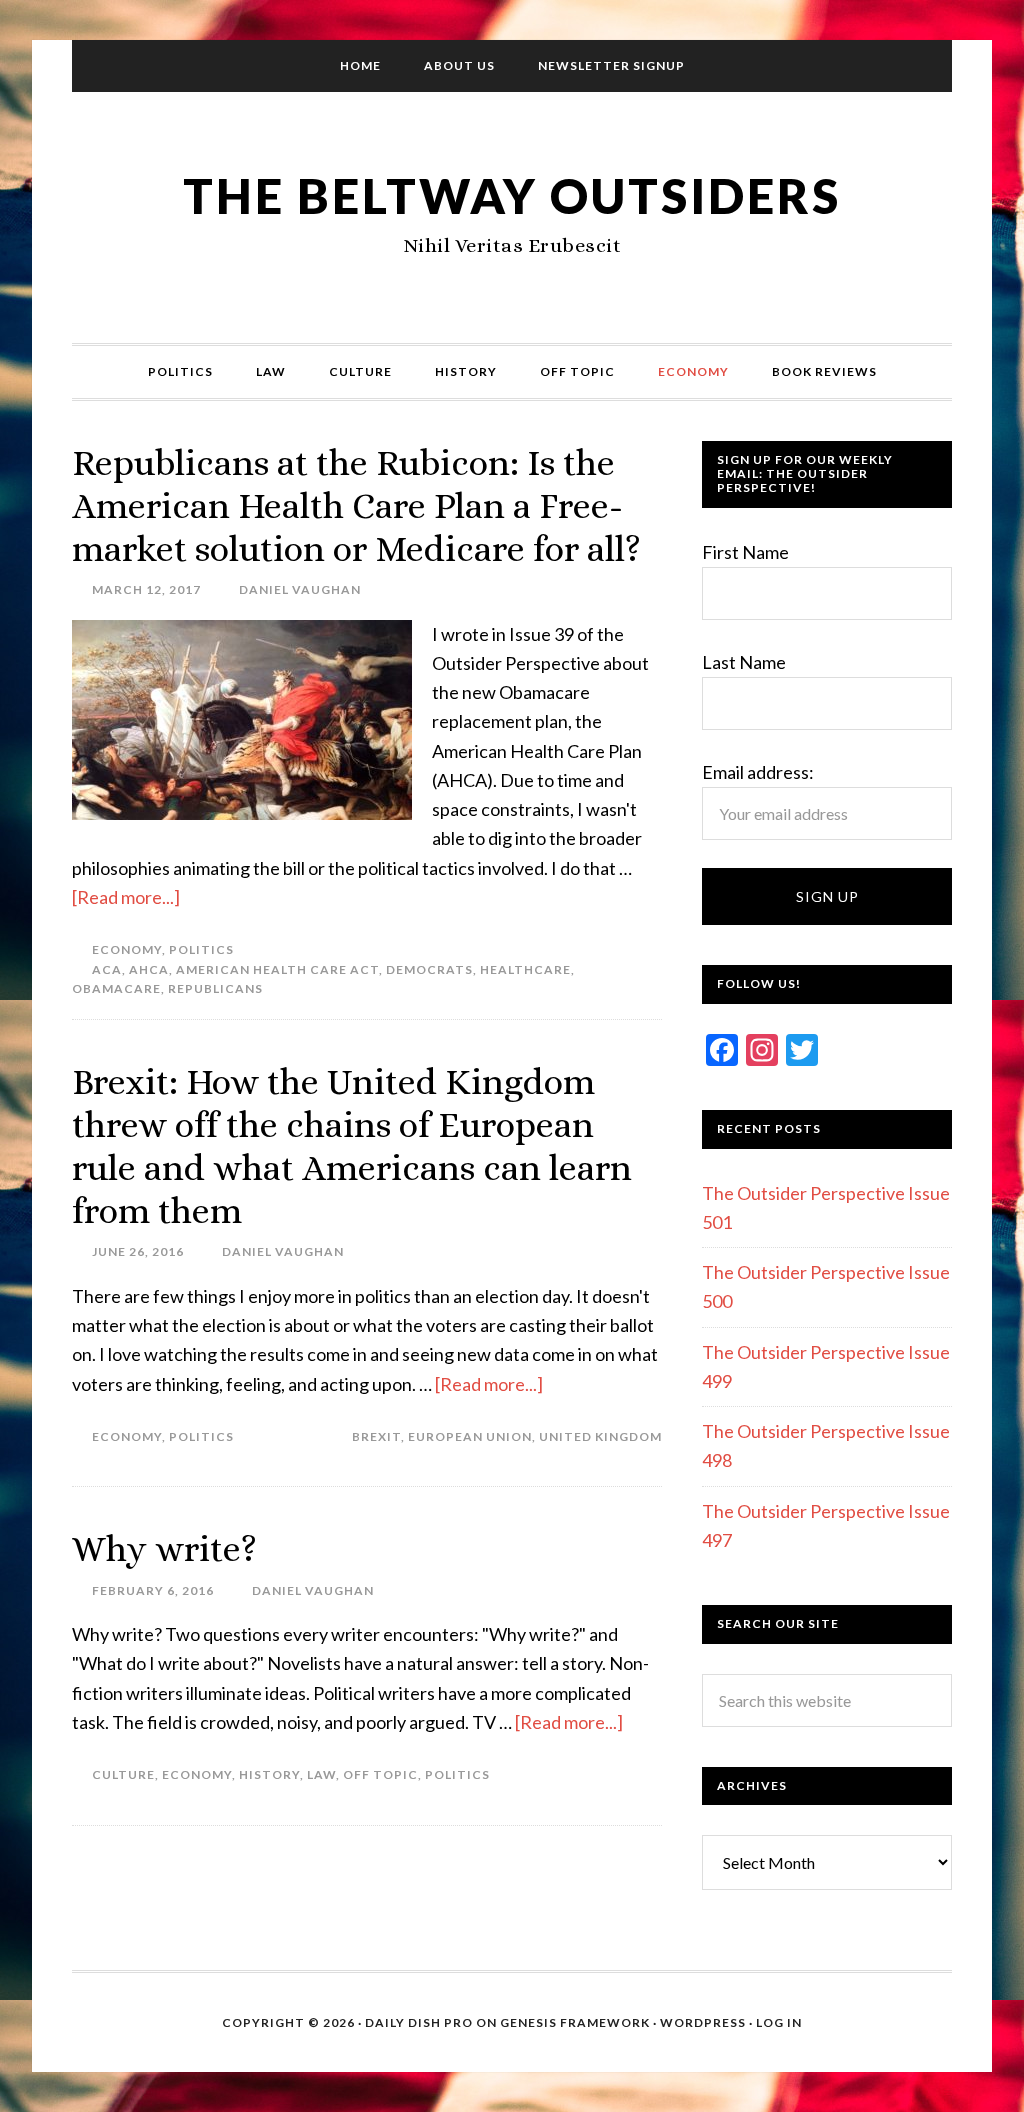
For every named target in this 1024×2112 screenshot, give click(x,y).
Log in (779, 2022)
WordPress (703, 2022)
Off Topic (380, 1774)
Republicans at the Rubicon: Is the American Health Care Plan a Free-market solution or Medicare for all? (356, 505)
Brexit (376, 1436)
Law (321, 1774)
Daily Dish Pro (419, 2022)
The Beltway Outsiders (512, 195)
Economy (127, 949)
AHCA (149, 969)
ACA (107, 969)
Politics (201, 949)
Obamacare (116, 988)
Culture (123, 1774)
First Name (745, 552)
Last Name (744, 662)
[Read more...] (126, 897)
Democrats (429, 969)
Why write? (164, 1548)
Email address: (758, 772)
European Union (470, 1436)
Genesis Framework (575, 2022)
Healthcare (525, 969)
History (269, 1774)
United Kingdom (600, 1436)
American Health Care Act (277, 969)
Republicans (215, 988)
